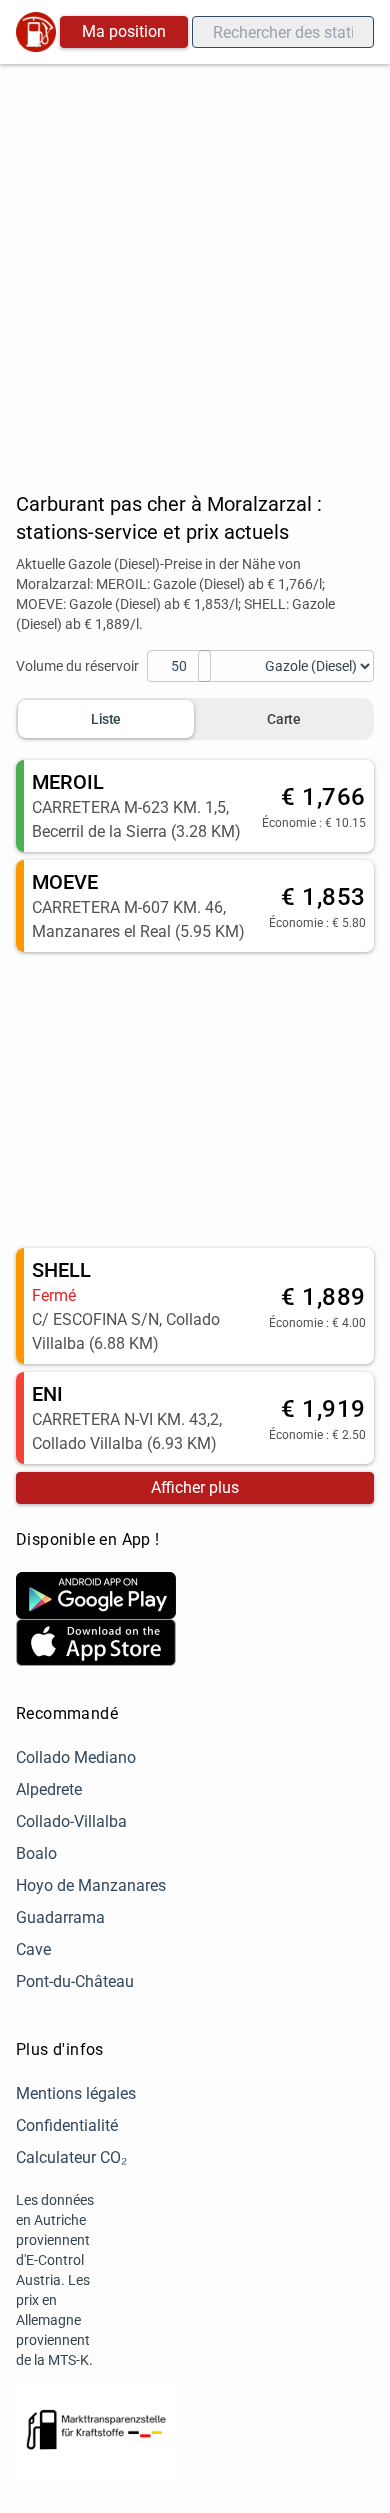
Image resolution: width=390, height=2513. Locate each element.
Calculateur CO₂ (71, 2157)
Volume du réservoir (77, 666)
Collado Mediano (76, 1757)
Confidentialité (67, 2125)
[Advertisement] (195, 269)
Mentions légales (76, 2093)
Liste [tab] (106, 719)
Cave (33, 1949)
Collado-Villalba (71, 1821)
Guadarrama (60, 1917)
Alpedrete (49, 1789)
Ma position (124, 31)
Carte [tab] (283, 719)
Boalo (36, 1853)
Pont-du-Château (75, 1981)
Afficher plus (195, 1487)
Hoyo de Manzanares (91, 1885)
